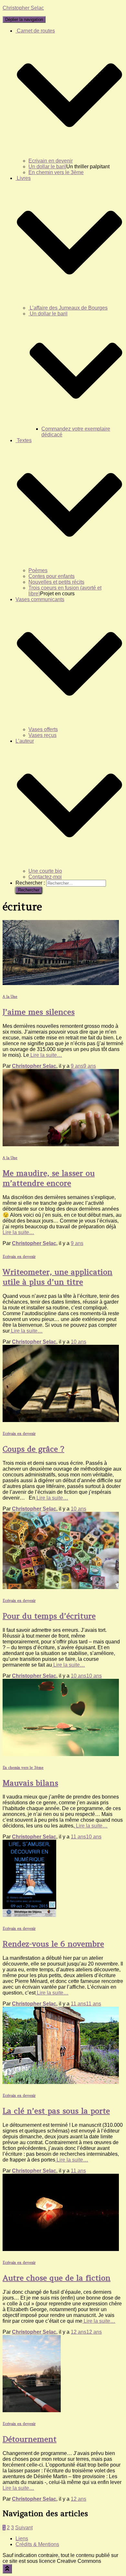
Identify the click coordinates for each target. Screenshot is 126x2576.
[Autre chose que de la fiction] (61, 2249)
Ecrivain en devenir (51, 161)
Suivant (24, 2528)
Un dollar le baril (47, 167)
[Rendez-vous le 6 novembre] (29, 1915)
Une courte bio (45, 871)
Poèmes (38, 570)
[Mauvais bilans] (61, 1754)
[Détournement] (32, 2410)
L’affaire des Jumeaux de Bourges (68, 308)
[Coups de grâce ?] (61, 1420)
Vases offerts (43, 729)
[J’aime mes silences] (61, 983)
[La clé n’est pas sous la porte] (61, 2082)
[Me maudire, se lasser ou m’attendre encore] (61, 1144)
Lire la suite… (46, 1055)
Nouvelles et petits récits (56, 582)
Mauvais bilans (30, 1783)
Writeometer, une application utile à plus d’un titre (58, 1277)
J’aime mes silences (39, 1012)
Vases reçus (42, 735)
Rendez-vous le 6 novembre (53, 1944)
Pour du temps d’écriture (49, 1616)
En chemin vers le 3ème (56, 172)
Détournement (30, 2439)
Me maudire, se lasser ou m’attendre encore (49, 1178)
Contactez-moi (45, 877)
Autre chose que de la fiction (57, 2278)
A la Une (10, 997)
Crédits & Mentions (37, 2544)
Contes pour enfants (52, 576)
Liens (22, 2539)
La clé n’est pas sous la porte (56, 2111)
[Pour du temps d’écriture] (61, 1587)
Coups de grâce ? (33, 1449)
